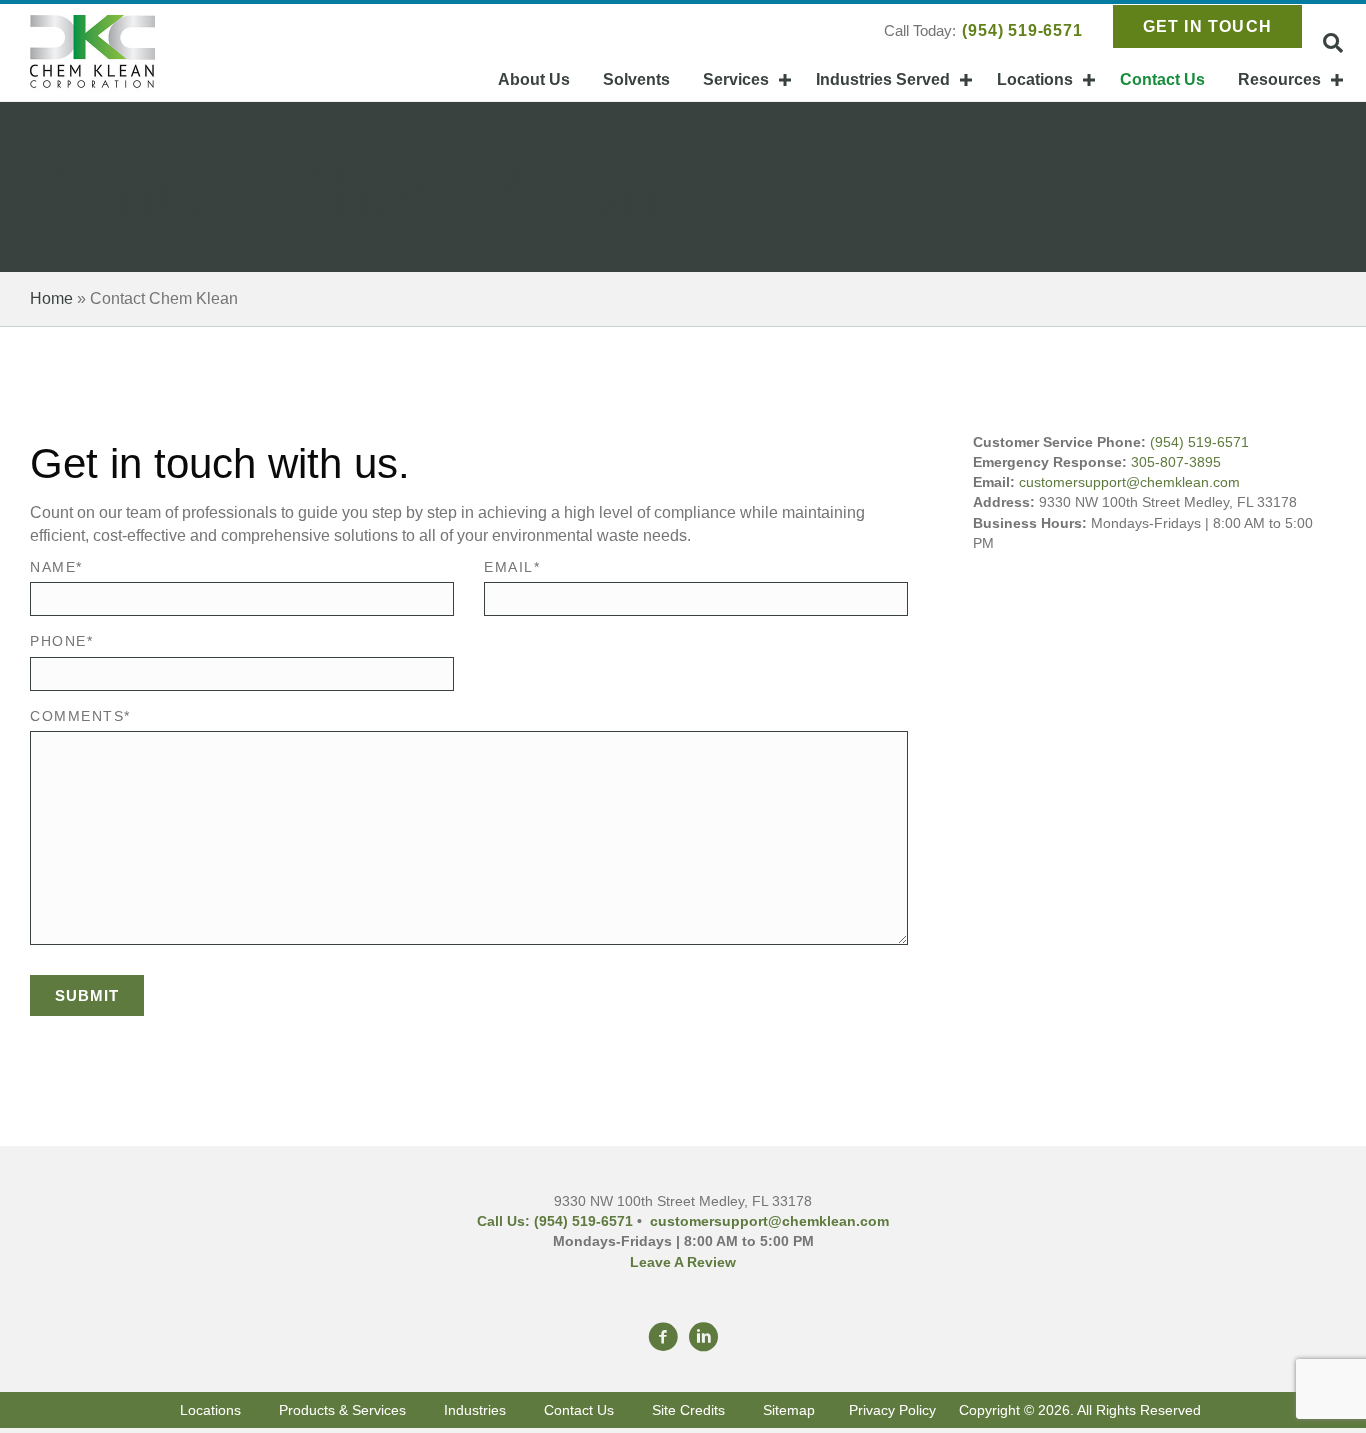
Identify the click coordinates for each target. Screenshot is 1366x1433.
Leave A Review (683, 1262)
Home (51, 298)
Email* (512, 567)
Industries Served (883, 79)
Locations (1035, 79)
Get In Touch (1207, 26)
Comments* (80, 716)
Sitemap (789, 1410)
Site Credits (692, 1410)
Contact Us (1162, 79)
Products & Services (342, 1410)
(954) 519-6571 (1022, 30)
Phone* (61, 641)
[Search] (1333, 43)
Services (736, 79)
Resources (1279, 79)
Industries (475, 1410)
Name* (56, 567)
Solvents (636, 79)
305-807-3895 (1176, 462)
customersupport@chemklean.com (1129, 482)
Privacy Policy (892, 1410)
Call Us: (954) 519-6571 (555, 1221)
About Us (534, 79)
